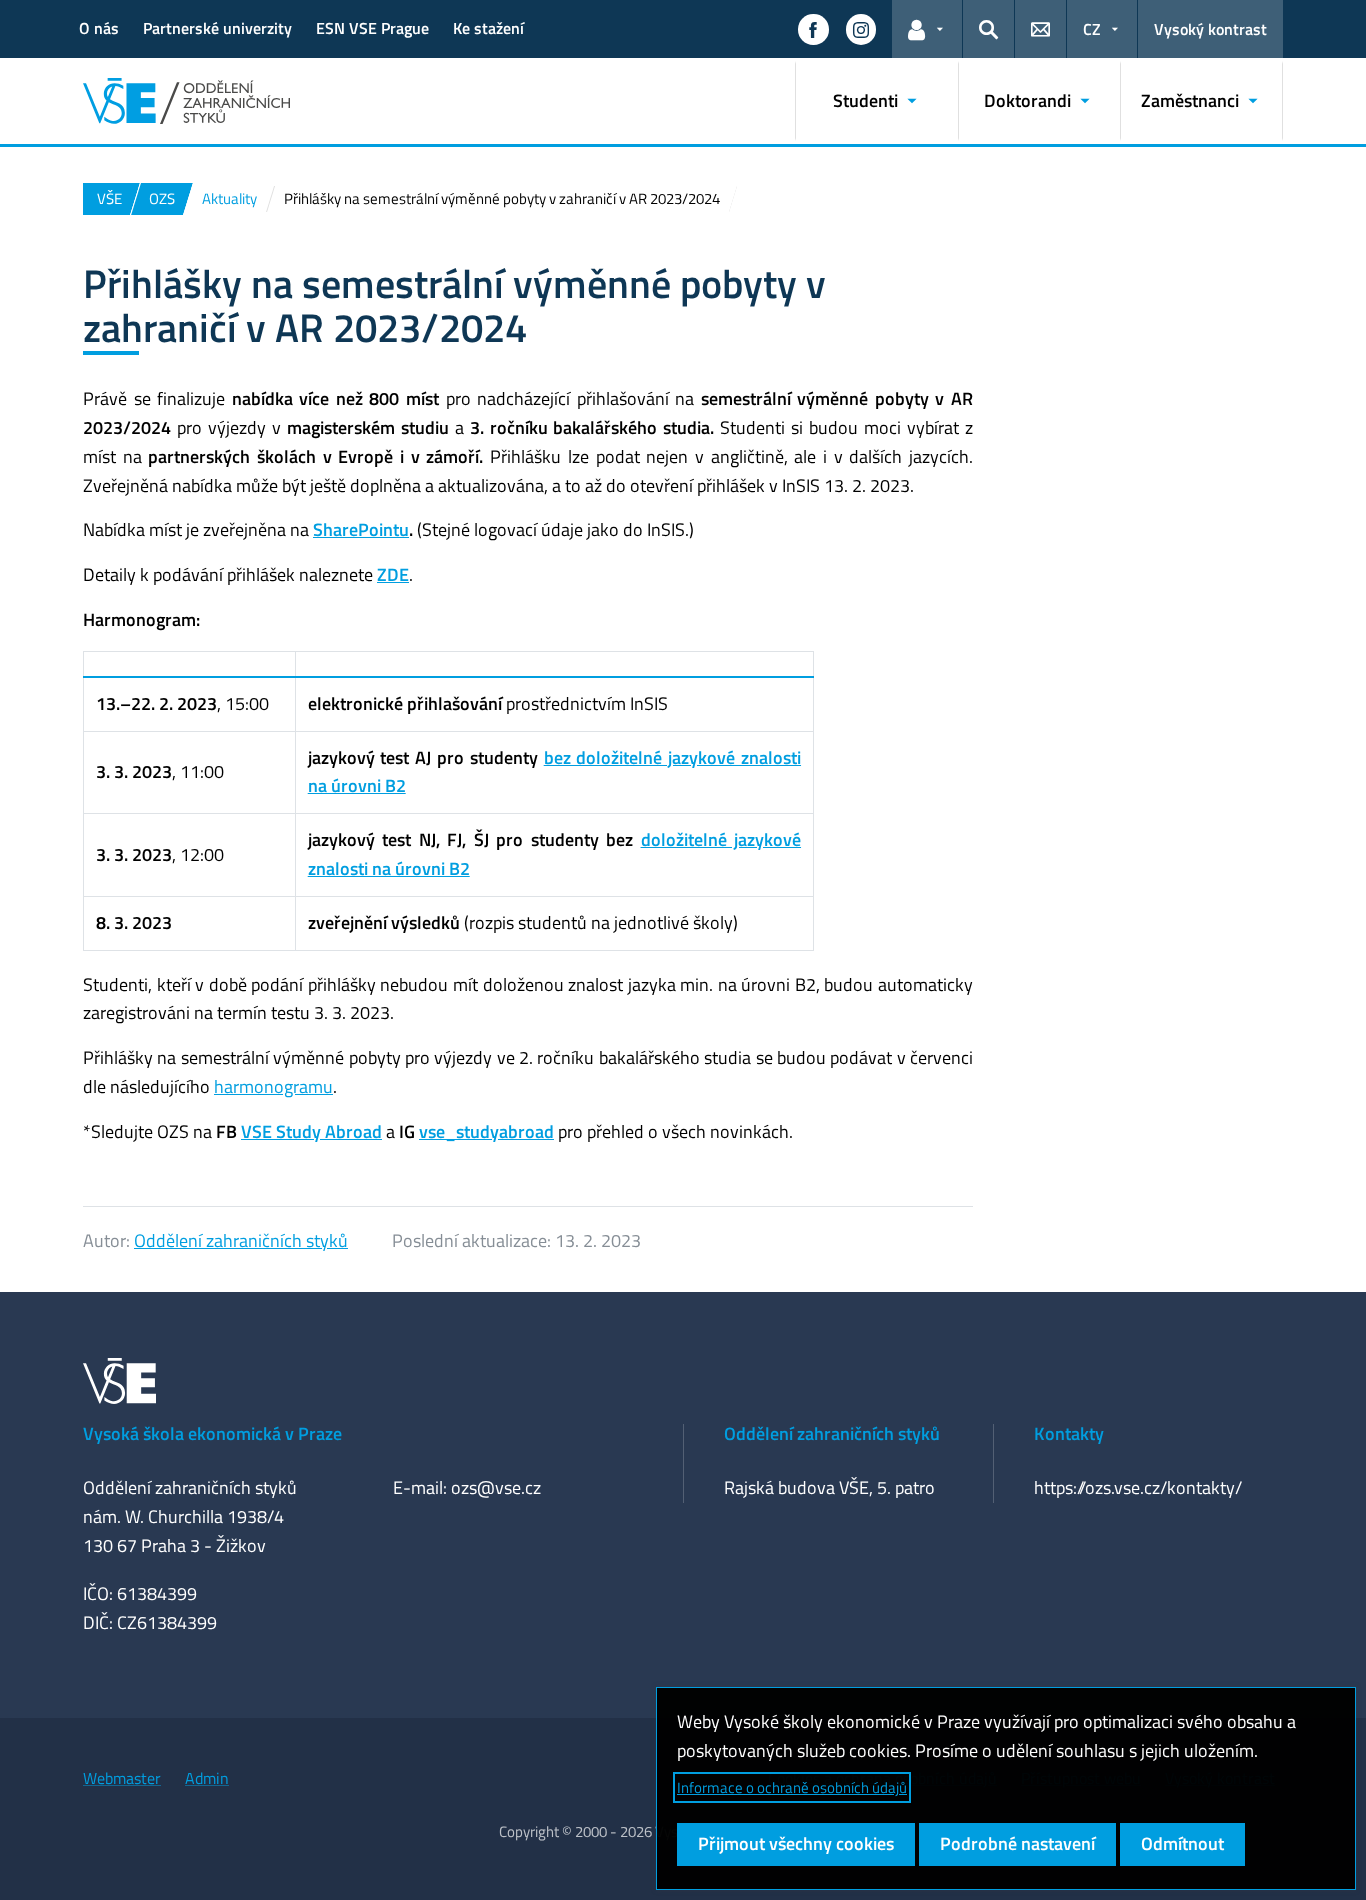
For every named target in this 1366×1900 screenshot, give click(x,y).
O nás (99, 28)
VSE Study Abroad (311, 1131)
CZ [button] (1092, 29)
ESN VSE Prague (372, 28)
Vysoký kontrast (1210, 29)
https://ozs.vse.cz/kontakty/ (1138, 1487)
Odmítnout (1182, 1843)
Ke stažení (488, 28)
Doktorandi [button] (1027, 100)
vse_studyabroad (486, 1131)
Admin (207, 1778)
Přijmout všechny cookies (796, 1843)
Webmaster (122, 1778)
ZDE (393, 574)
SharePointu (361, 529)
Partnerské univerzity (217, 28)
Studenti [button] (865, 100)
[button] (813, 29)
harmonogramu (273, 1086)
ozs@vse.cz (496, 1487)
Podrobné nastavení (1017, 1843)
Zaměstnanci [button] (1190, 100)
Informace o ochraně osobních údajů (792, 1787)
